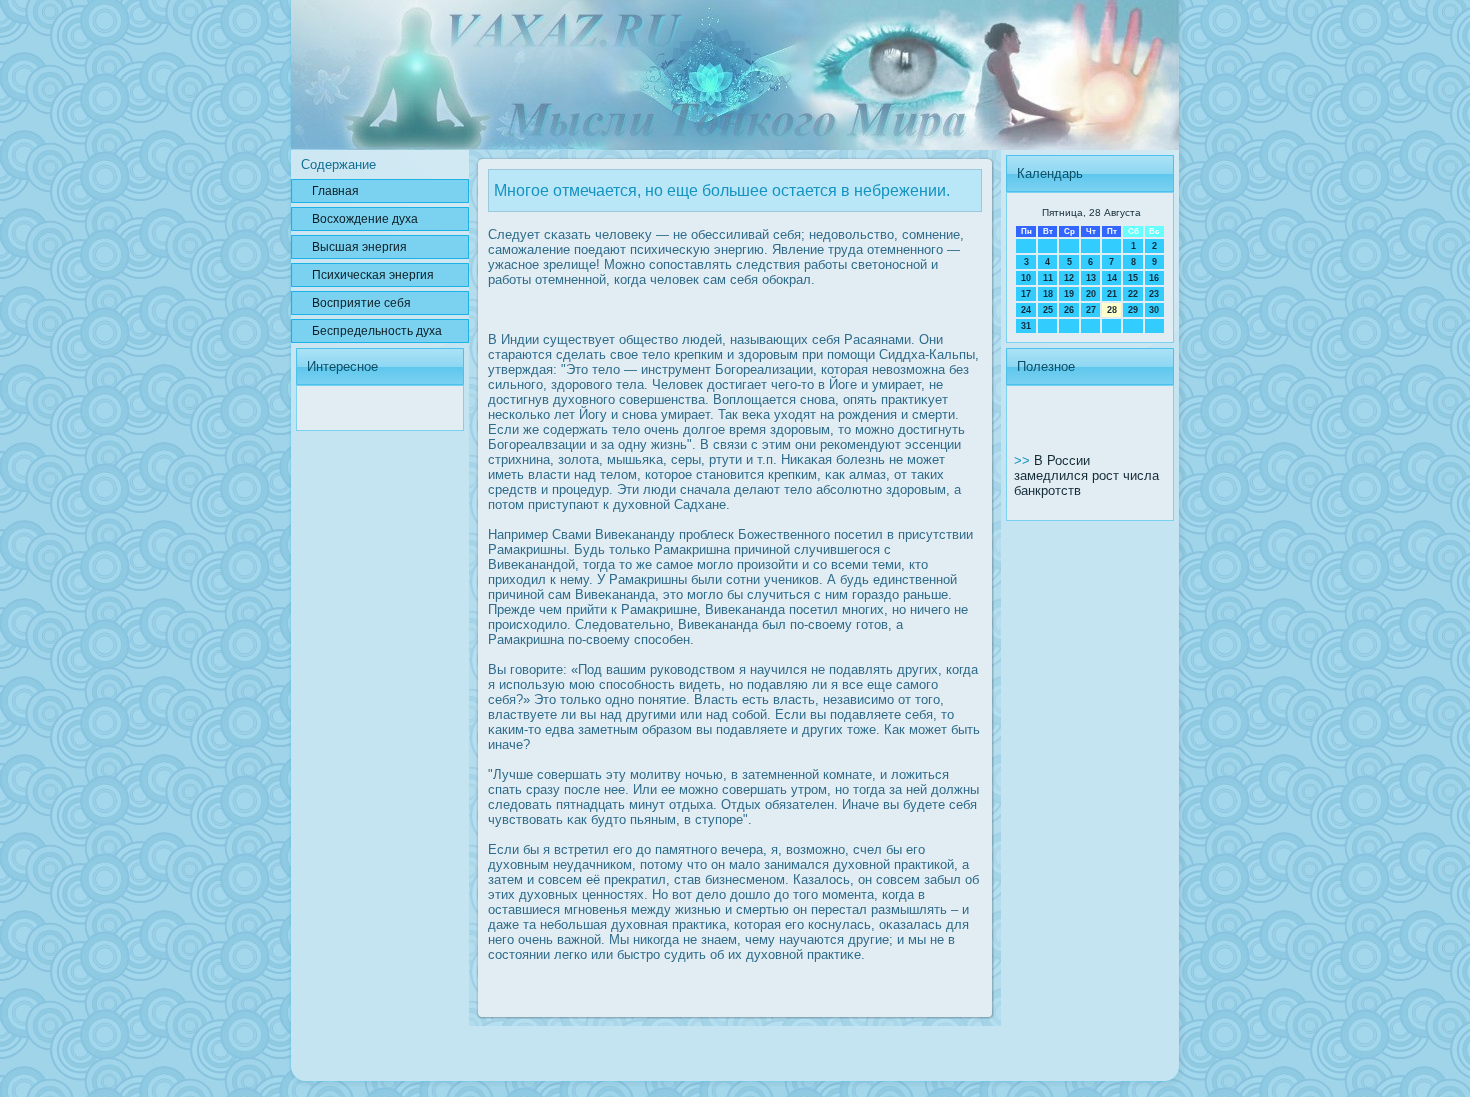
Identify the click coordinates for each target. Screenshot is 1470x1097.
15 (1133, 278)
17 (1026, 294)
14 (1112, 278)
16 (1154, 278)
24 (1026, 310)
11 (1048, 278)
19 (1069, 294)
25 (1048, 310)
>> (1024, 460)
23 (1154, 294)
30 (1154, 310)
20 (1091, 294)
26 (1069, 310)
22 (1133, 294)
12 (1069, 278)
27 (1091, 310)
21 (1112, 294)
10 (1026, 278)
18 (1048, 294)
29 (1133, 310)
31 (1026, 326)
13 (1091, 278)
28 (1112, 310)
